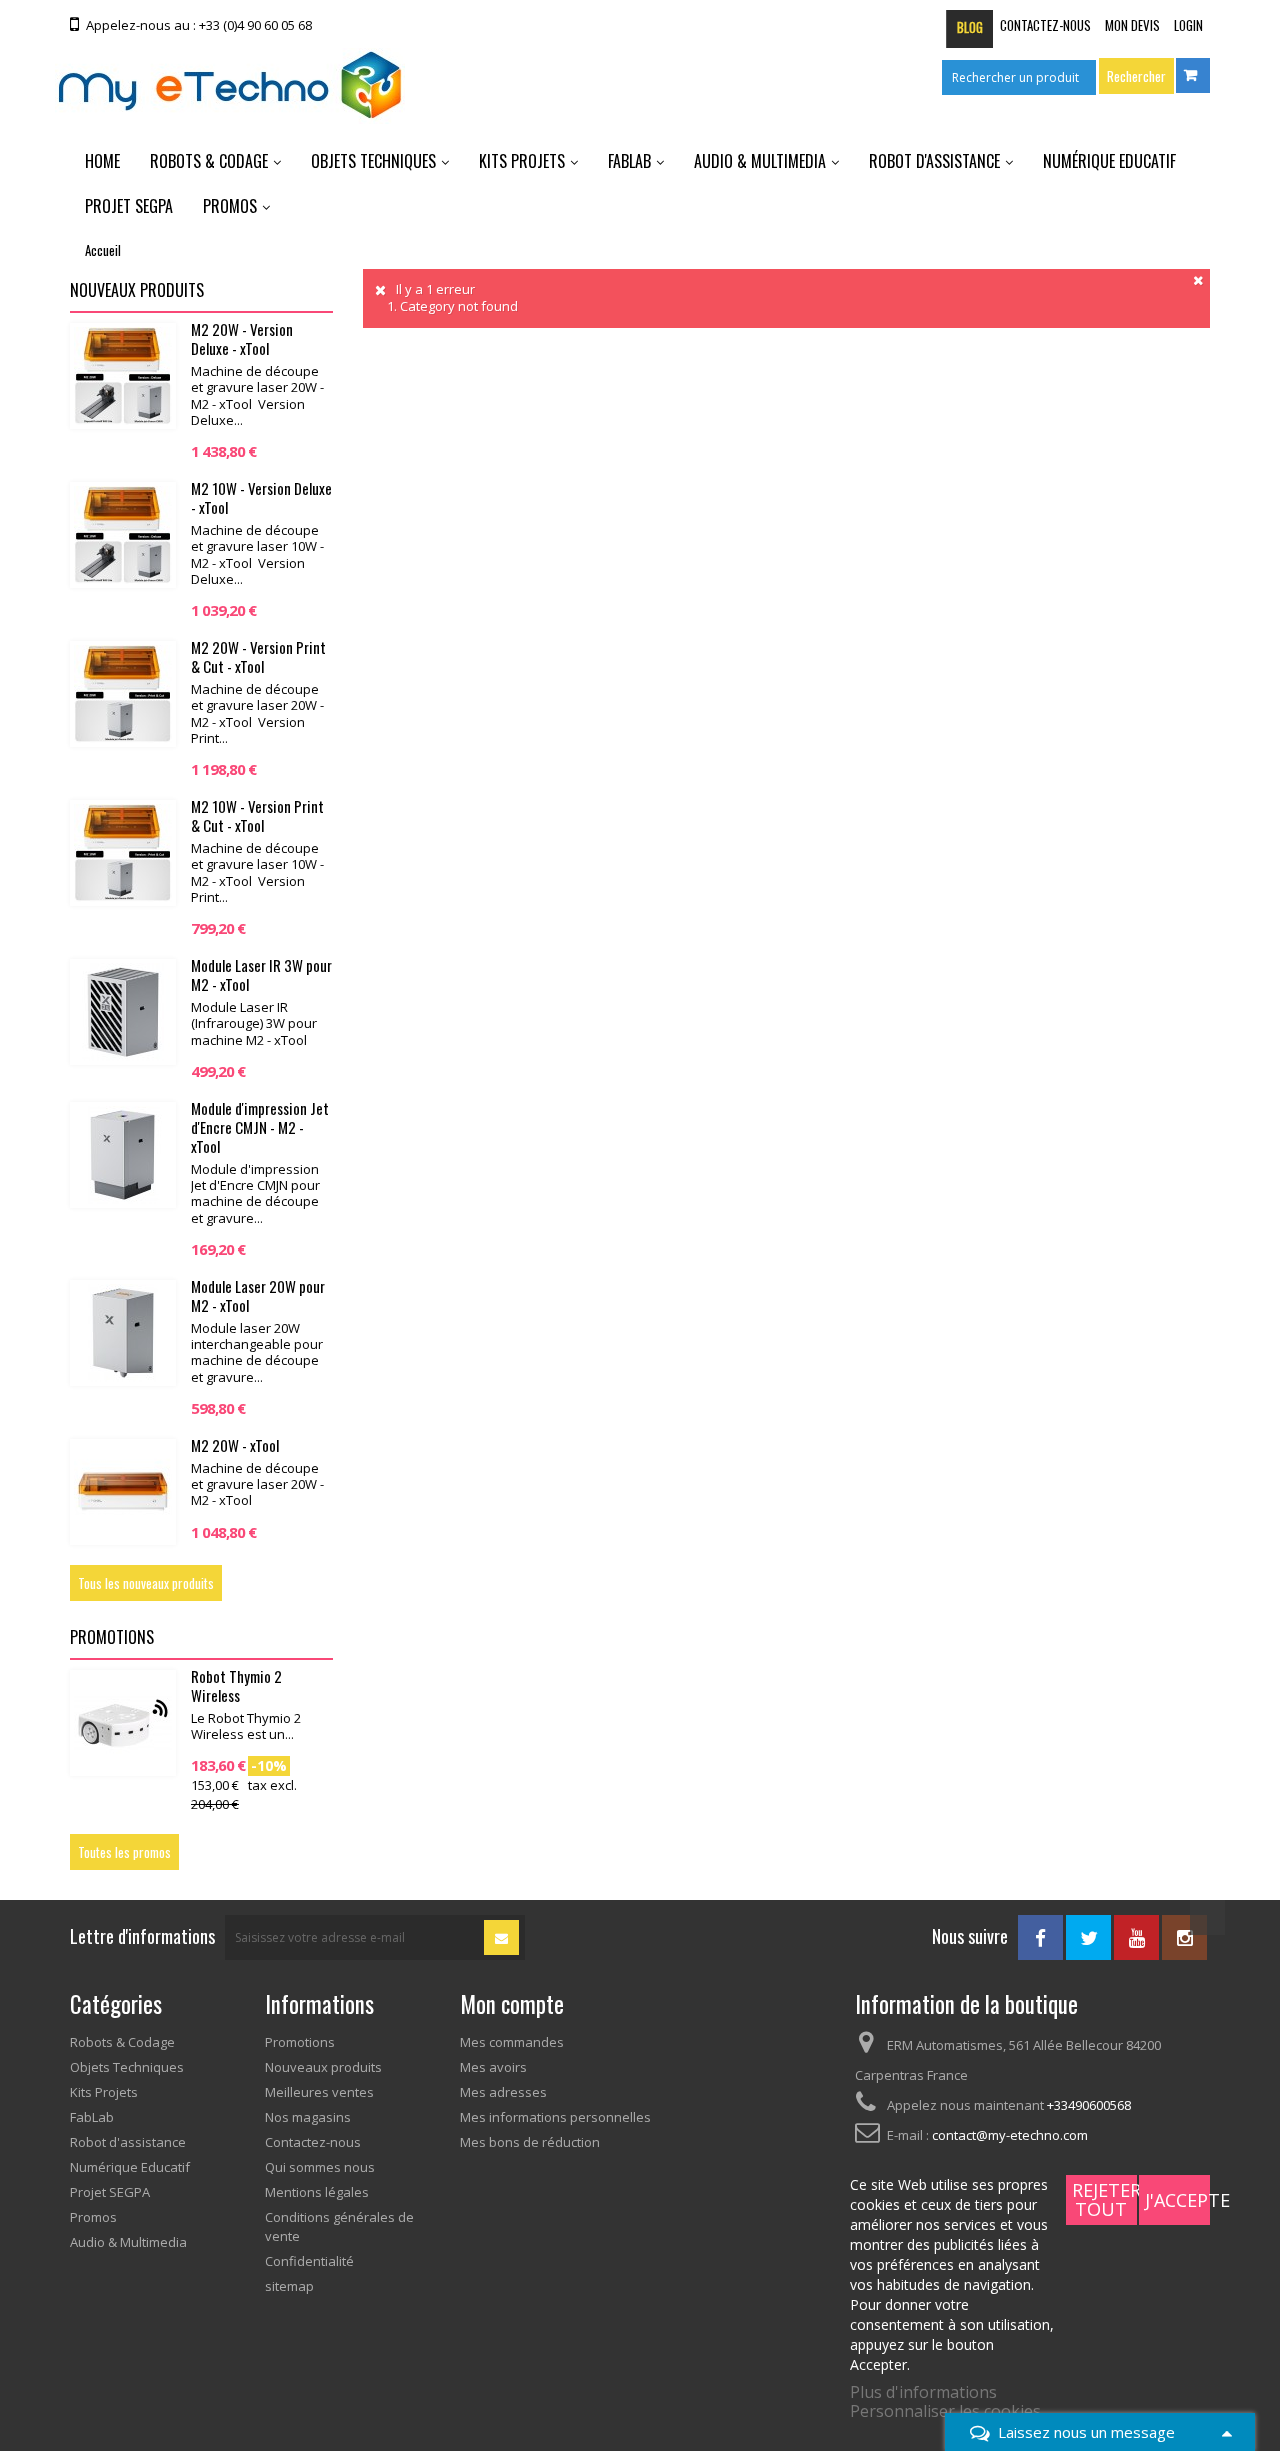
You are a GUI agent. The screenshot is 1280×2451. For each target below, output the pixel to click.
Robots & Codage (209, 161)
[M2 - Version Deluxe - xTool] (123, 535)
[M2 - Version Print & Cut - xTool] (123, 853)
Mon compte (512, 2004)
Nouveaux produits (137, 290)
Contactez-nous (1045, 25)
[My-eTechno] (230, 86)
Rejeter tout (1104, 2199)
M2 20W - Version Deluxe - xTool (242, 338)
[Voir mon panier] (1193, 75)
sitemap (289, 2286)
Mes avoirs (493, 2067)
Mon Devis (1132, 25)
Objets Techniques (373, 161)
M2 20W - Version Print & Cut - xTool (258, 656)
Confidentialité (309, 2261)
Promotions (112, 1637)
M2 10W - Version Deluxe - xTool (261, 497)
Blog (970, 27)
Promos (230, 206)
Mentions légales (317, 2192)
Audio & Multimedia (760, 161)
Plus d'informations (923, 2392)
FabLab (629, 161)
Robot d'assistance (934, 161)
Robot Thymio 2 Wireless (236, 1685)
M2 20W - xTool (235, 1445)
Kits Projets (522, 161)
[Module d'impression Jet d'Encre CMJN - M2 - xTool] (123, 1155)
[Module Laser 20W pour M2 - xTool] (123, 1333)
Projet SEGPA (129, 206)
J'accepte (1177, 2200)
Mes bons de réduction (530, 2142)
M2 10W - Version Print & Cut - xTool (257, 815)
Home (102, 161)
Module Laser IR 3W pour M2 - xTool (261, 974)
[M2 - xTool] (123, 1492)
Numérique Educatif (1109, 161)
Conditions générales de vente (339, 2226)
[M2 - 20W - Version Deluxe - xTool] (123, 376)
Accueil (103, 250)
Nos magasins (308, 2117)
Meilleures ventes (319, 2092)
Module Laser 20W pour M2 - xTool (258, 1295)
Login (1188, 25)
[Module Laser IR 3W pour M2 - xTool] (123, 1012)
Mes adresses (503, 2092)
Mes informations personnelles (555, 2117)
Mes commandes (512, 2042)
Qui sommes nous (320, 2167)
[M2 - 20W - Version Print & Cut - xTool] (123, 694)
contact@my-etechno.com (1010, 2135)
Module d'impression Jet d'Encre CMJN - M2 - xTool (260, 1127)
